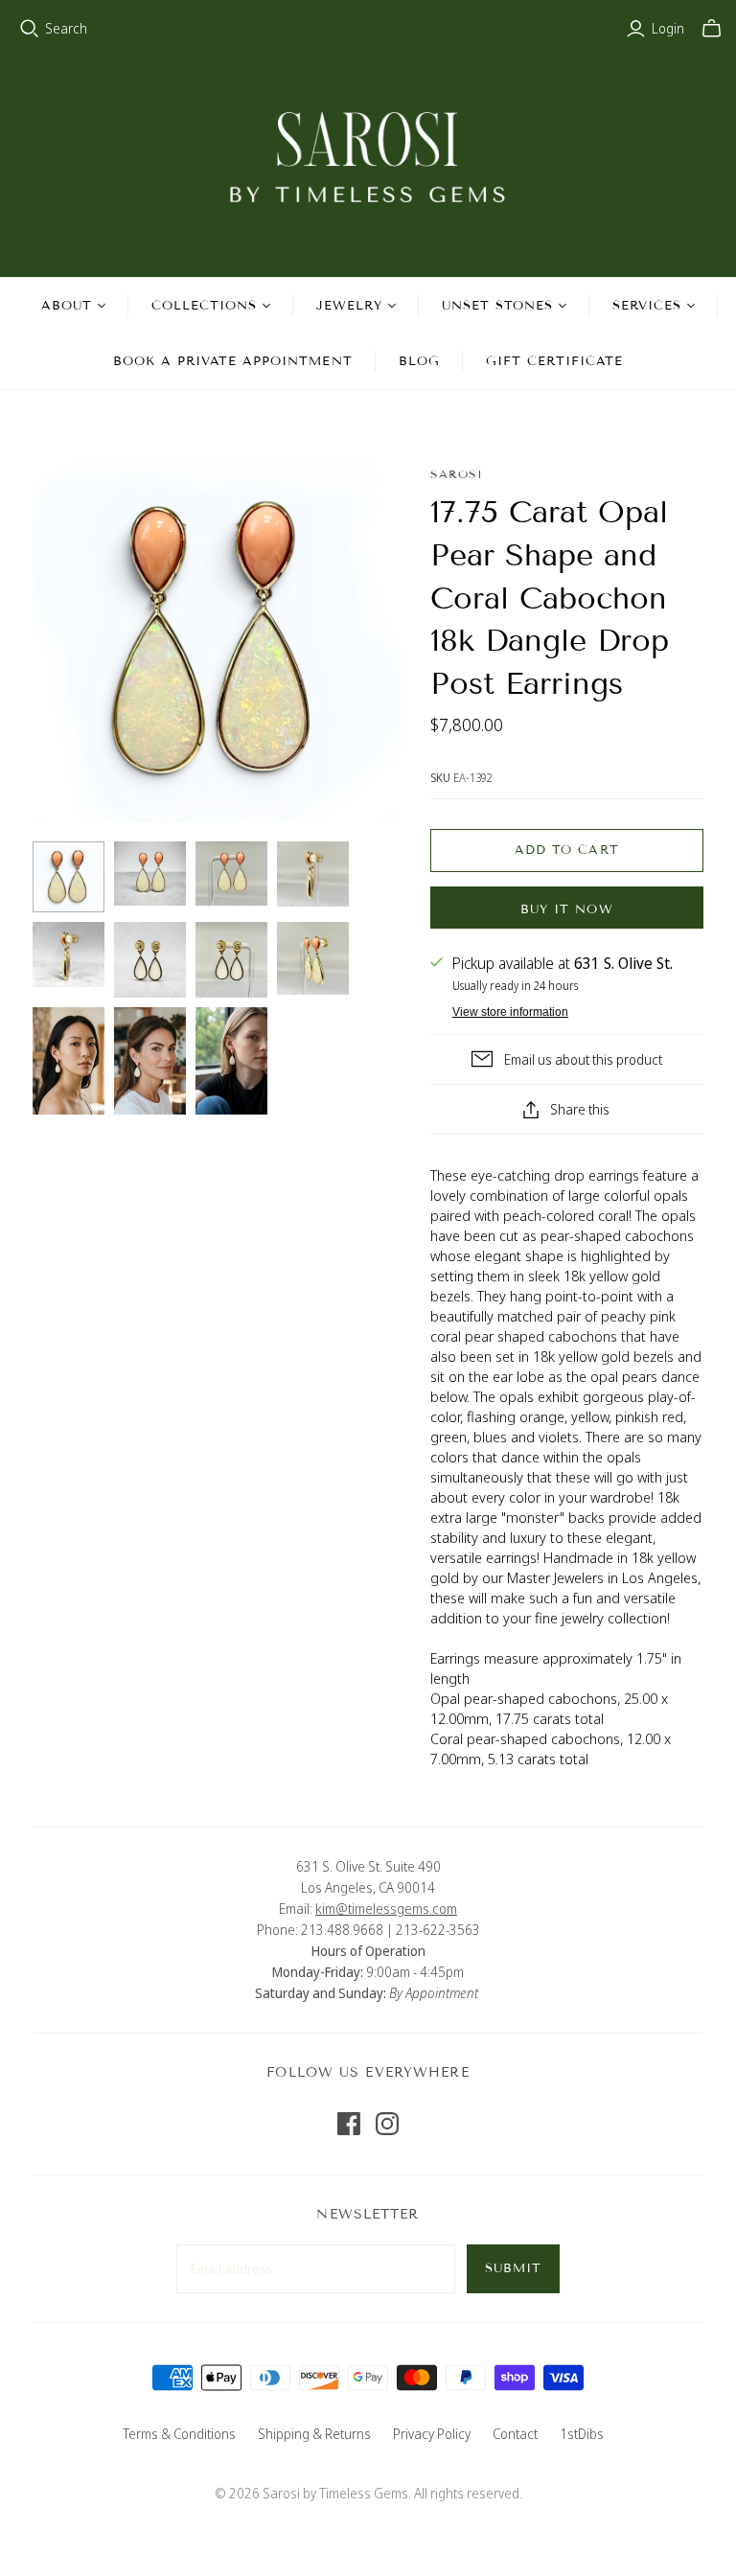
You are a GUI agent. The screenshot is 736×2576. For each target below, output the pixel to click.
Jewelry (349, 306)
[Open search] (30, 29)
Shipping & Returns (314, 2434)
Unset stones (497, 306)
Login (668, 28)
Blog (419, 361)
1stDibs (582, 2434)
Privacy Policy (432, 2434)
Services (647, 306)
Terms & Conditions (179, 2434)
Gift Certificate (555, 361)
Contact (515, 2434)
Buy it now (566, 909)
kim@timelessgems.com (386, 1909)
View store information (510, 1012)
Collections (204, 306)
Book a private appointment (233, 361)
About (67, 306)
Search (66, 28)
